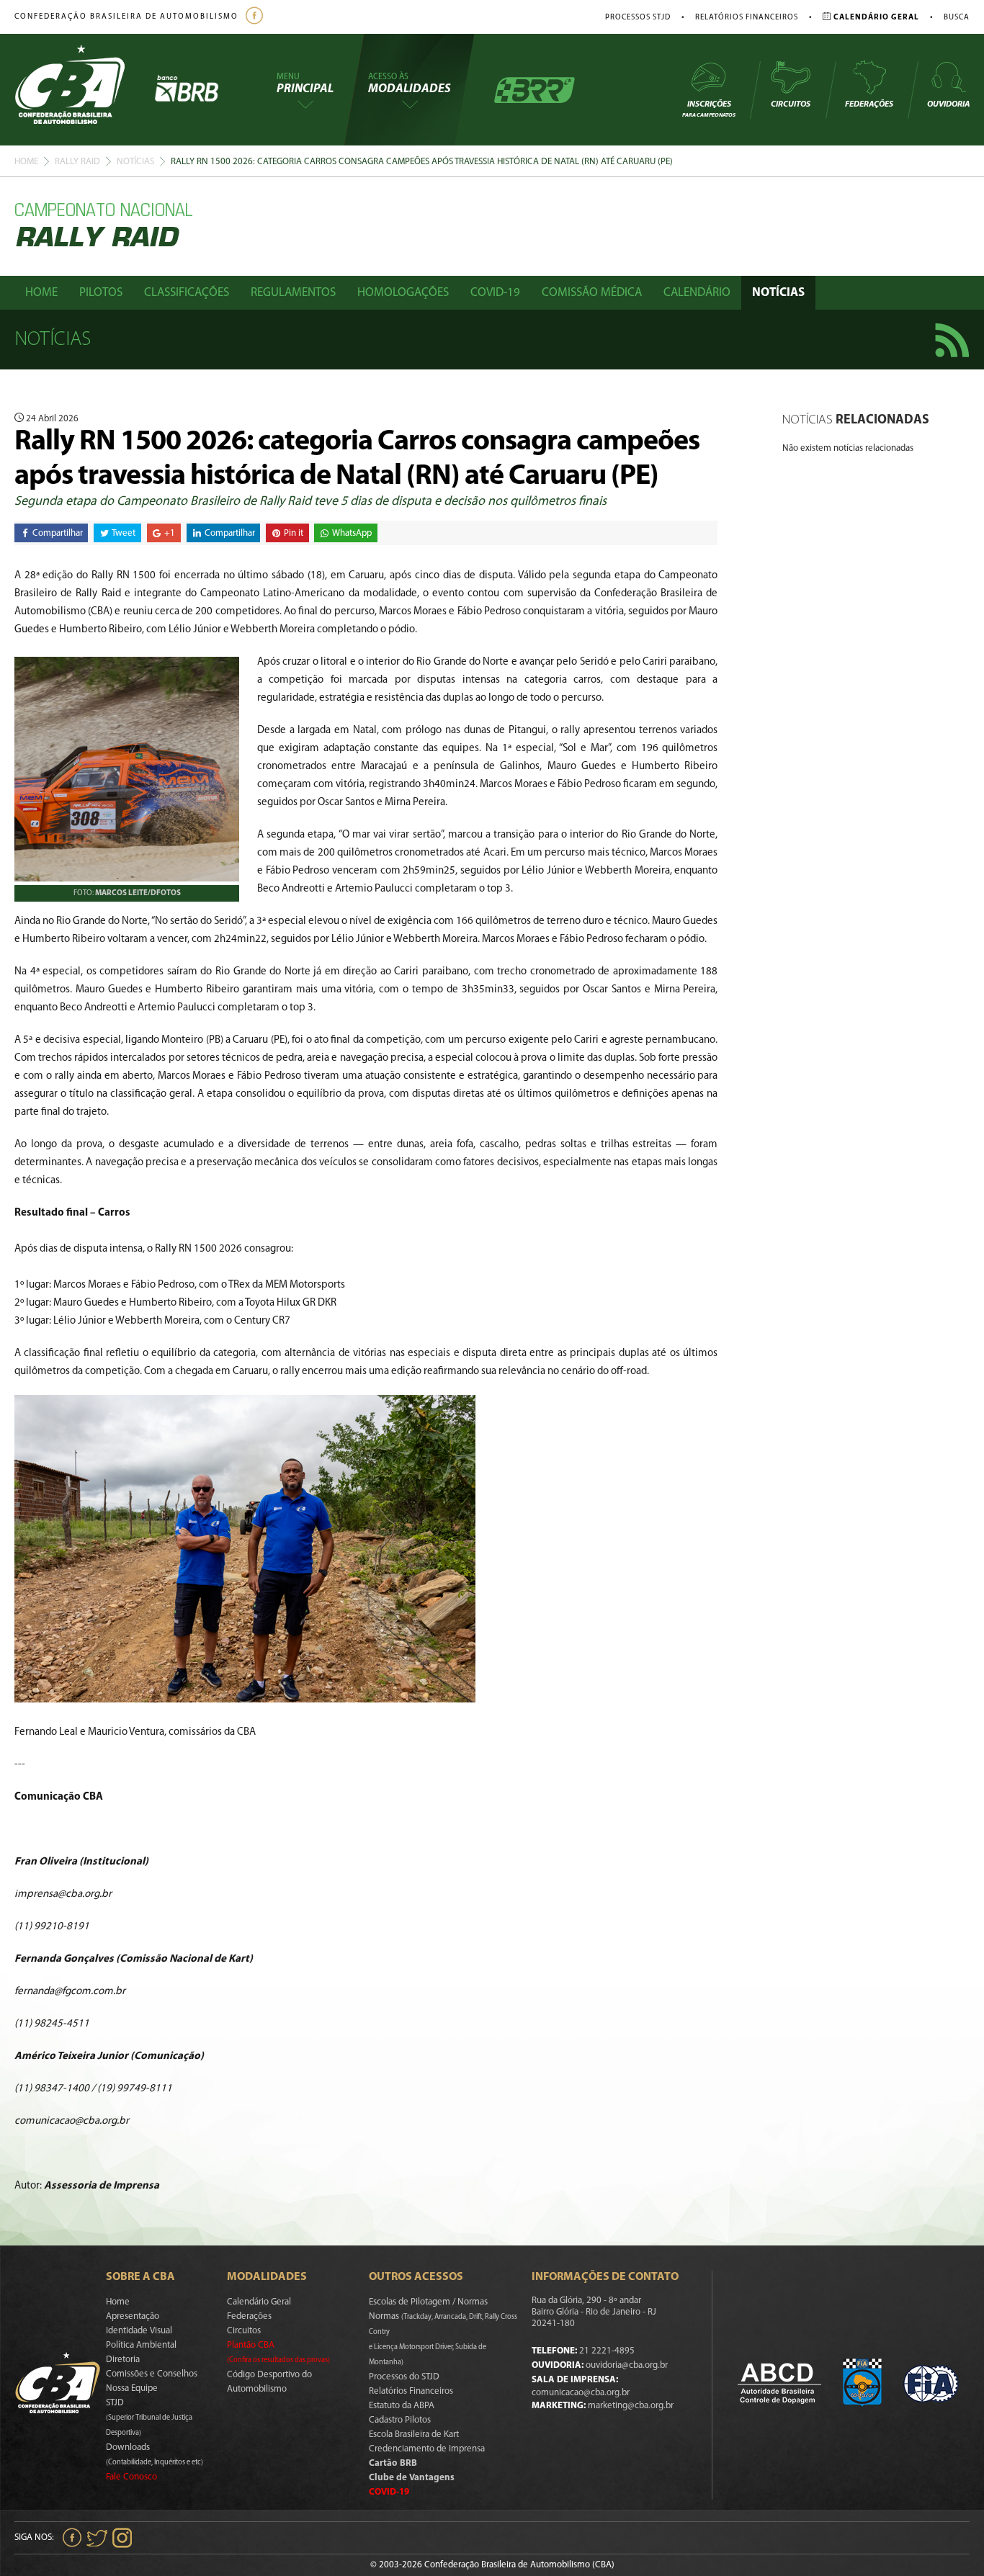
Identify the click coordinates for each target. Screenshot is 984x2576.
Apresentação (133, 2316)
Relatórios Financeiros (747, 18)
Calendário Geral (259, 2302)
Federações (869, 104)
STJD (149, 2418)
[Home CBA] (84, 90)
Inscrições (709, 109)
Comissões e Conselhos (152, 2374)
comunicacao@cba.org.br (581, 2393)
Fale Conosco (131, 2477)
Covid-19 (495, 293)
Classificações (187, 293)
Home (26, 162)
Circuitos (791, 104)
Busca (957, 18)
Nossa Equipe (132, 2388)
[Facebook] (256, 17)
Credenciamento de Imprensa (427, 2449)
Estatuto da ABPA (402, 2406)
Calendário (697, 293)
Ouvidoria (948, 104)
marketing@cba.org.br (631, 2406)
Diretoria (123, 2360)
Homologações (403, 293)
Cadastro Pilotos (400, 2420)
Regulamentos (293, 293)
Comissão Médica (592, 293)
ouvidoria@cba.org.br (627, 2365)
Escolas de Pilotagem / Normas (428, 2302)
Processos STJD (638, 18)
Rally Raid (77, 162)
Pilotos (101, 293)
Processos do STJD (404, 2377)
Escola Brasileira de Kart (414, 2434)
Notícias (135, 162)
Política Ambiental (141, 2345)
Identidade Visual (139, 2331)
